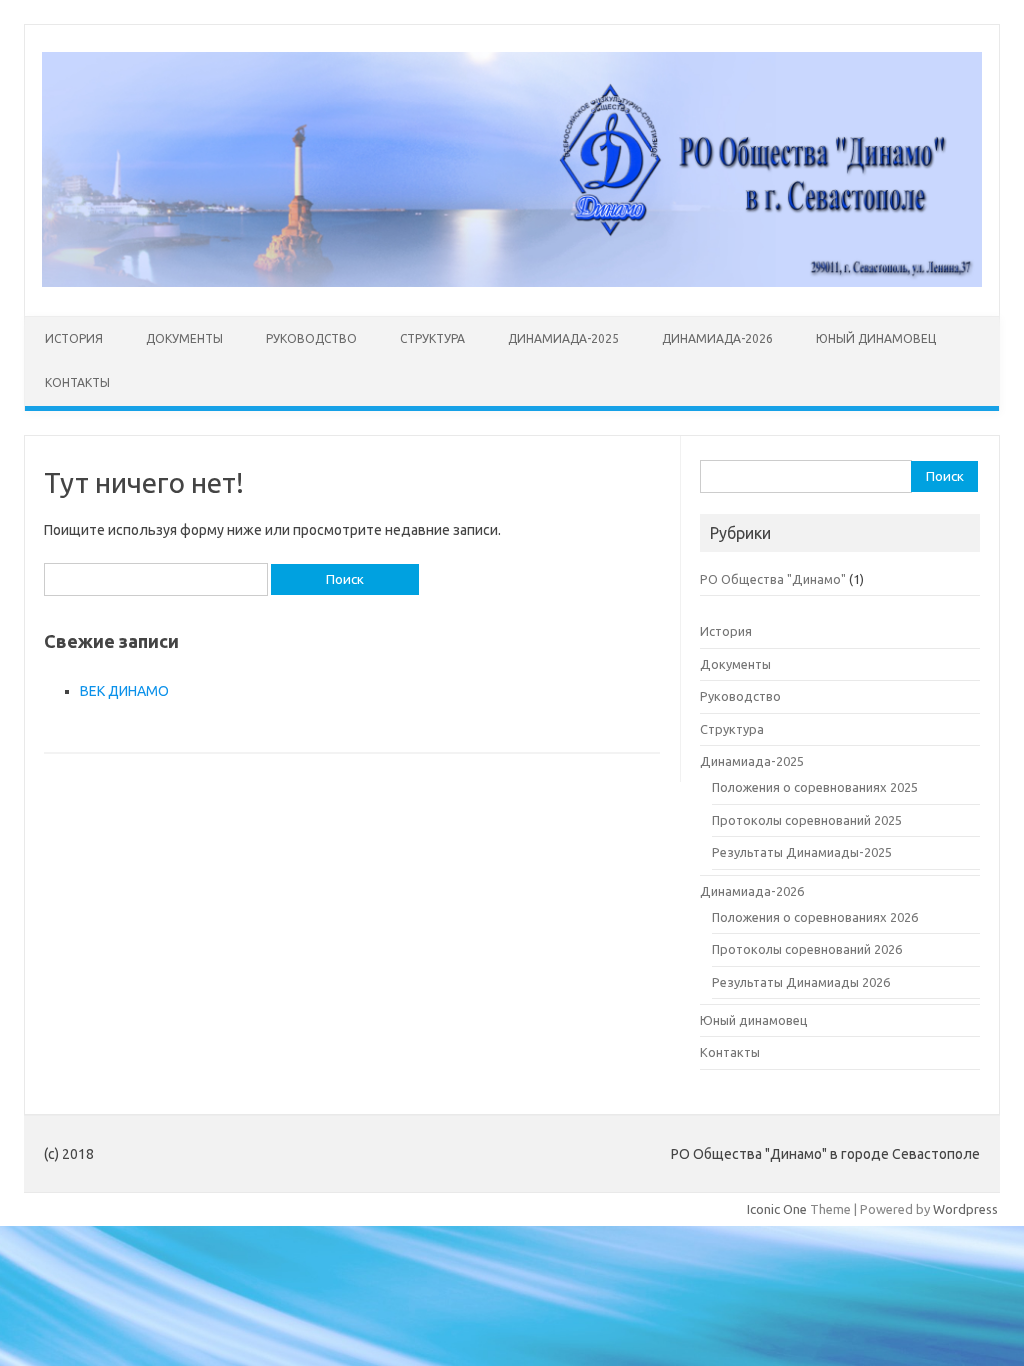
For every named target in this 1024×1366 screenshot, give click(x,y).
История (74, 338)
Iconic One (777, 1209)
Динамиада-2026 (717, 338)
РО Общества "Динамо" (773, 579)
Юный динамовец (876, 338)
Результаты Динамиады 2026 (801, 982)
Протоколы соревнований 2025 (807, 820)
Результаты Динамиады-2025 (802, 852)
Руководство (311, 338)
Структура (432, 338)
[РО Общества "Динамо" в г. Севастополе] (512, 282)
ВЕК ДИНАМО (124, 691)
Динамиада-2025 (563, 338)
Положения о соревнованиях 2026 (815, 917)
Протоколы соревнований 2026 (807, 949)
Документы (184, 338)
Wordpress (965, 1209)
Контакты (77, 382)
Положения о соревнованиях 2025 (815, 787)
